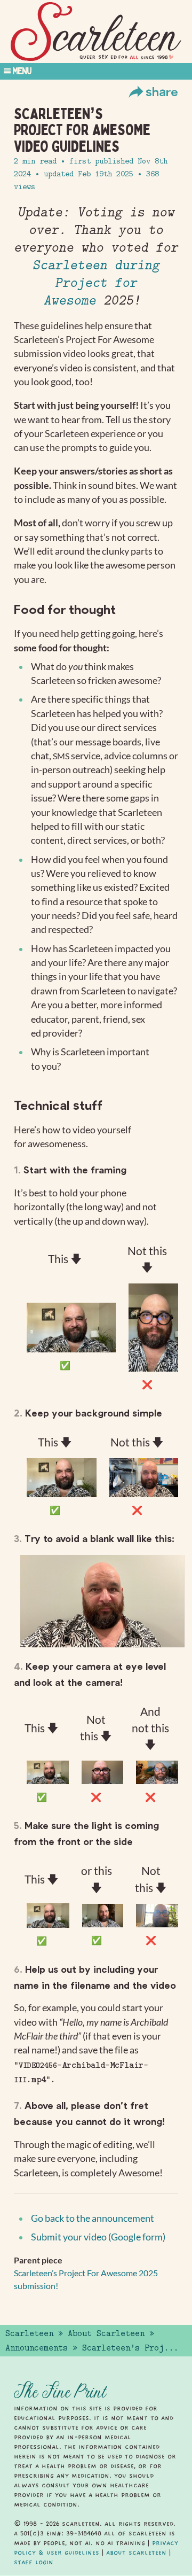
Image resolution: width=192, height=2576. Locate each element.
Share (162, 91)
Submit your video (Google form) (98, 2237)
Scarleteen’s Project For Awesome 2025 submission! (86, 2279)
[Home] (96, 32)
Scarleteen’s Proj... (130, 2348)
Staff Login (34, 2562)
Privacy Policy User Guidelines (96, 2548)
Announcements (37, 2348)
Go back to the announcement (93, 2218)
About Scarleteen (106, 2333)
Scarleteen (29, 2333)
